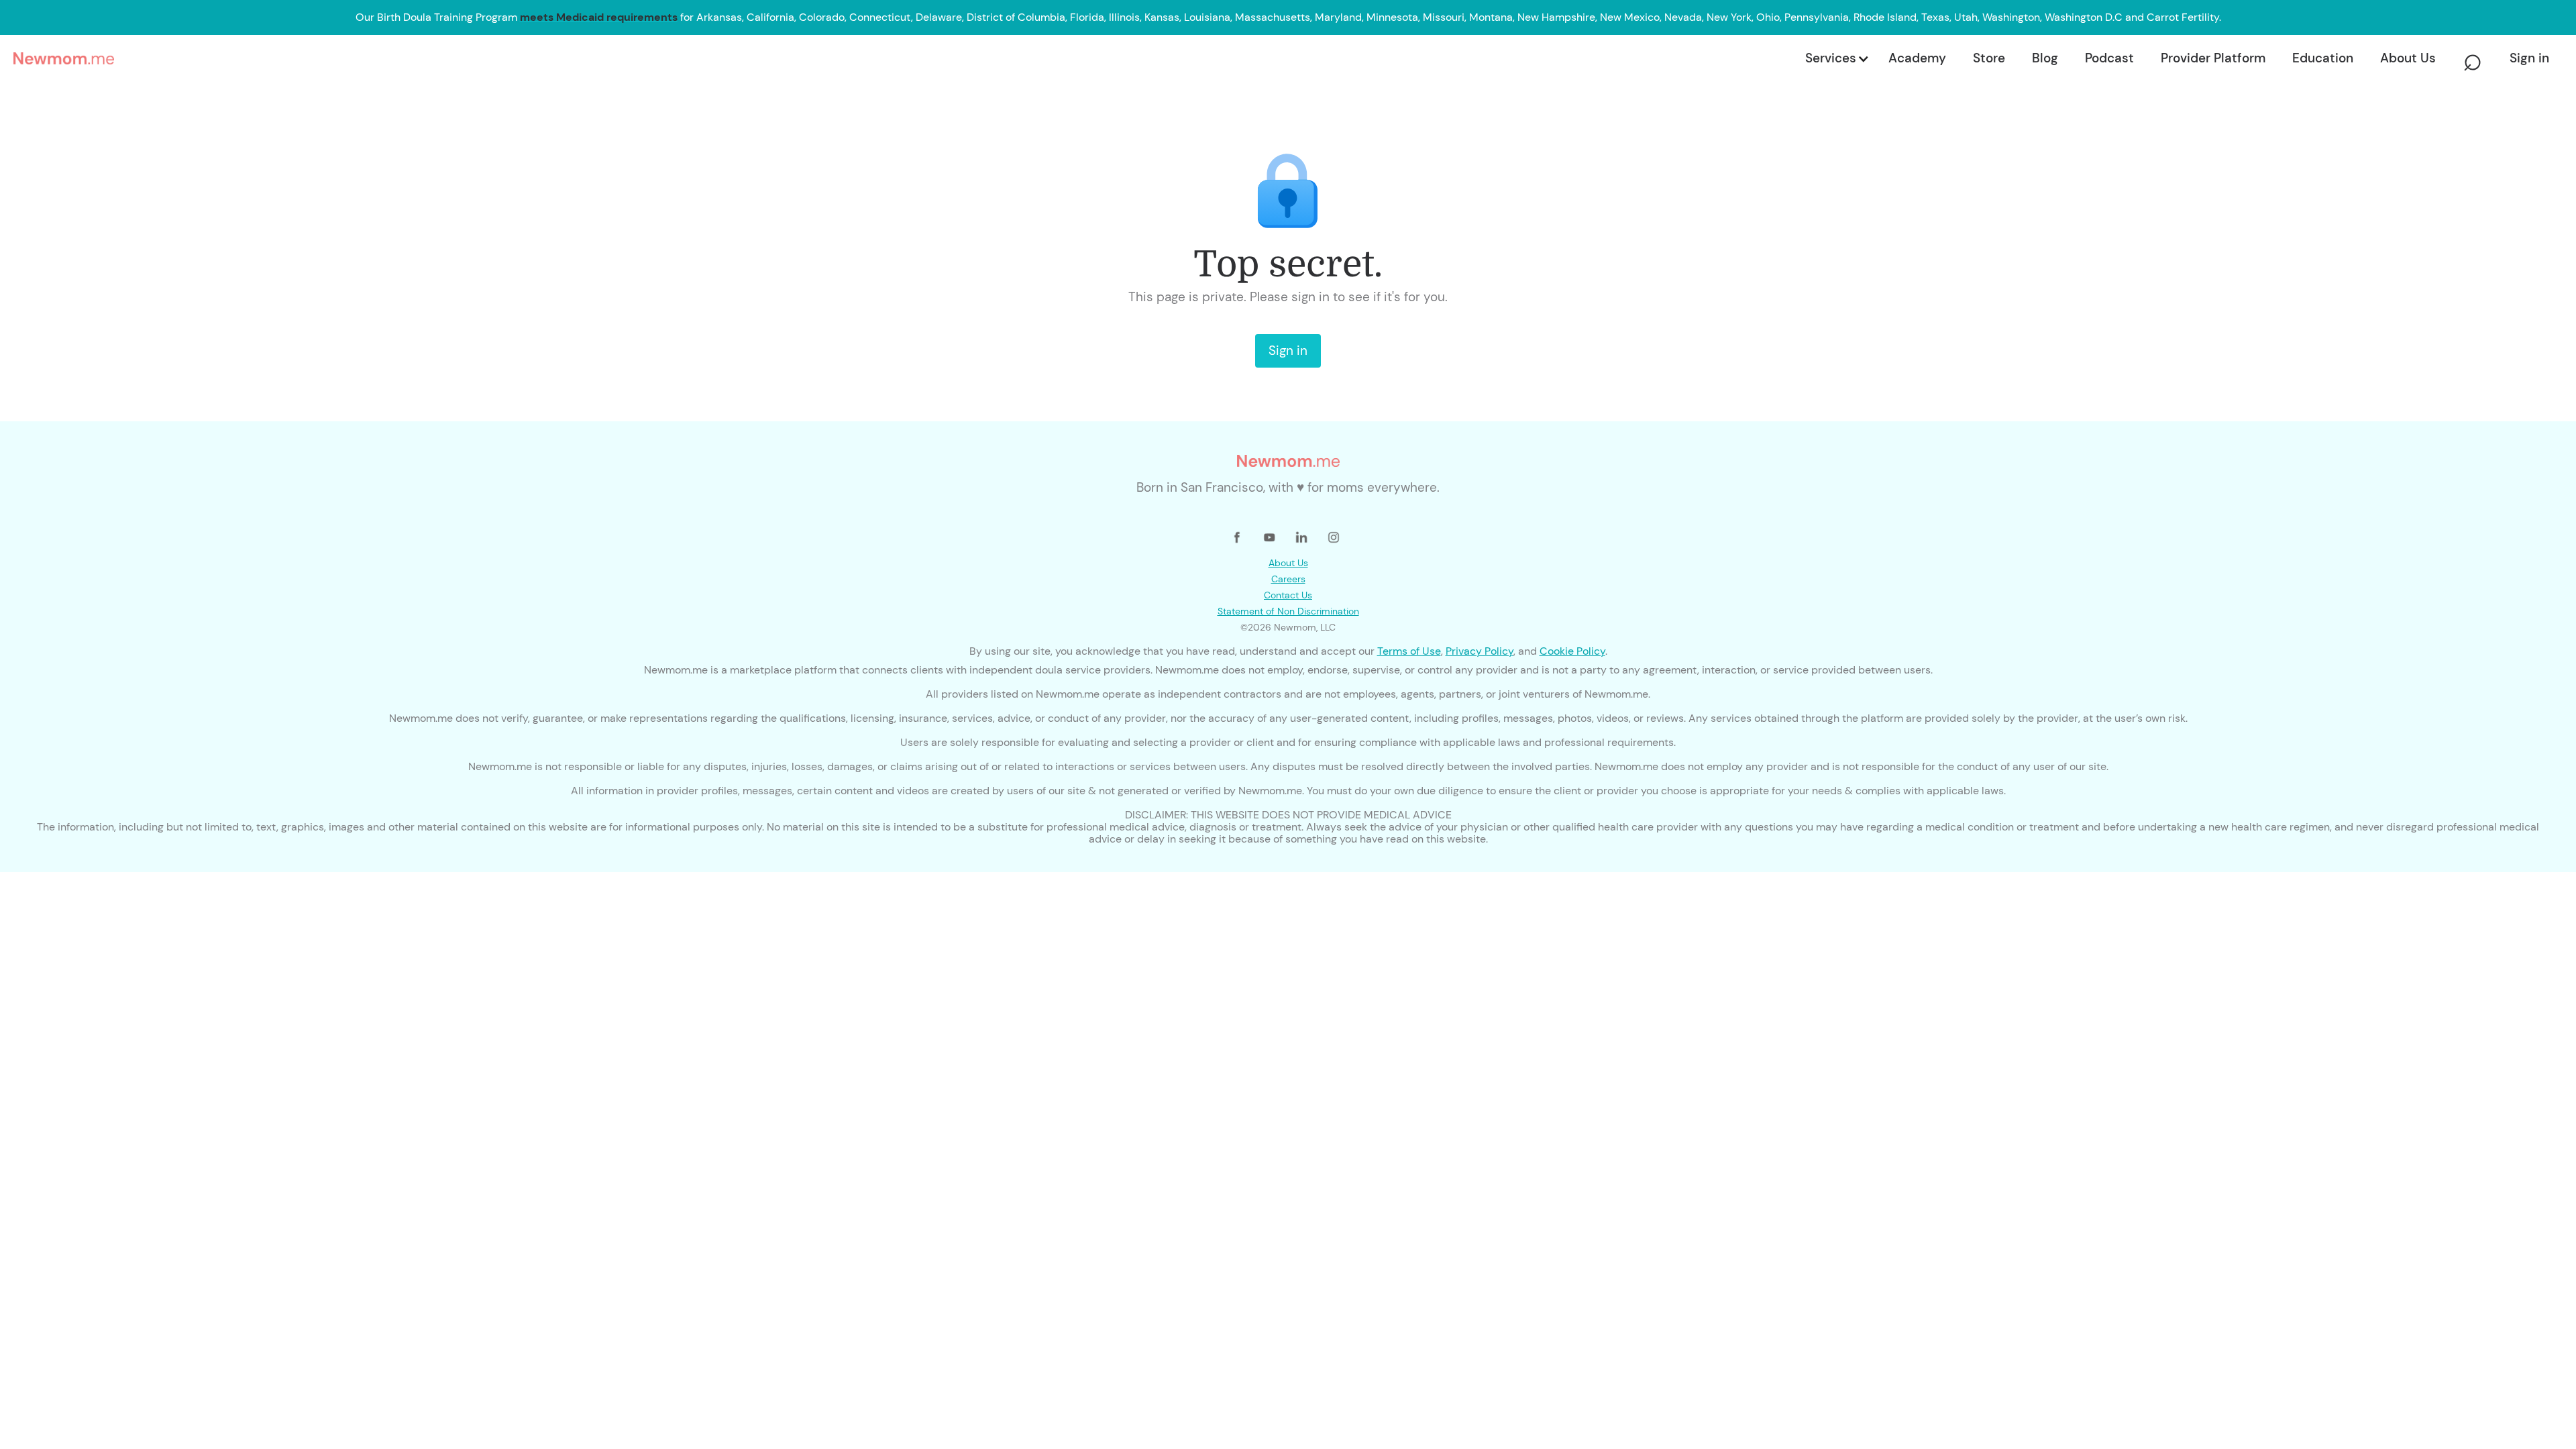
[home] (905, 58)
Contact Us (1288, 595)
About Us (1288, 563)
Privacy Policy (1480, 651)
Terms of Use (1409, 651)
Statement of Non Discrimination (1288, 611)
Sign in (1288, 351)
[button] (1836, 58)
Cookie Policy (1572, 651)
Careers (1288, 579)
